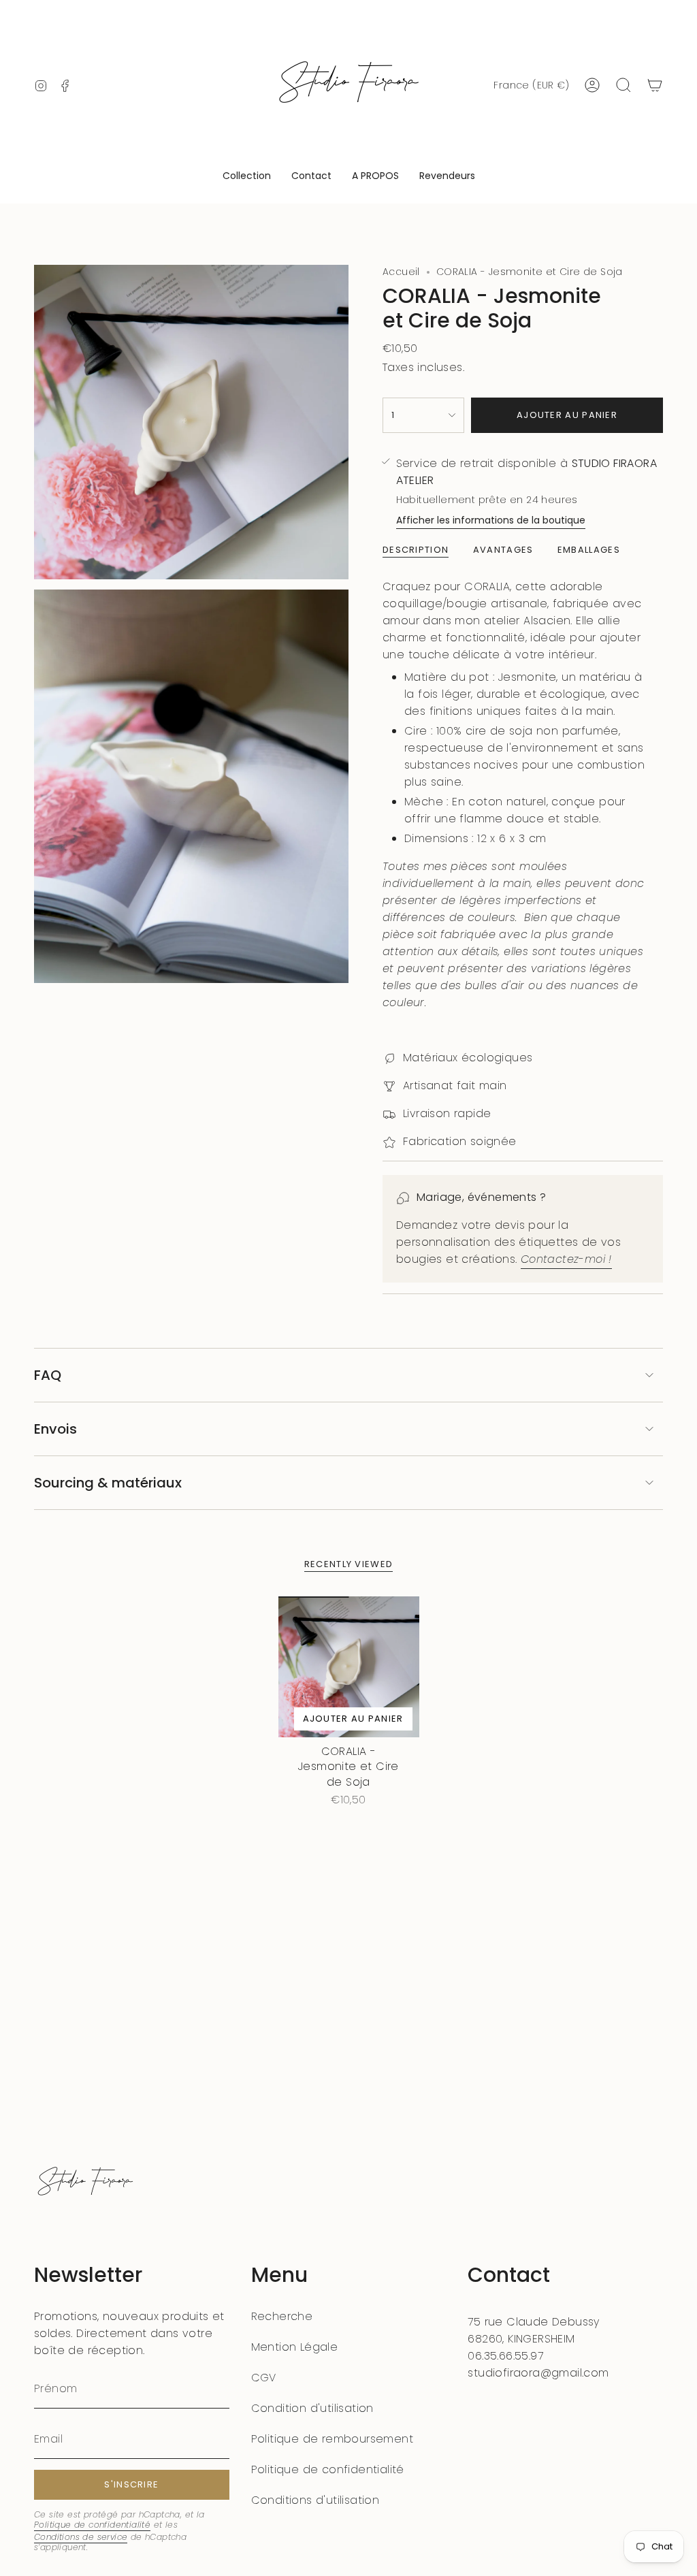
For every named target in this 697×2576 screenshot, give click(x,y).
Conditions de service (81, 2537)
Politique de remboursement (332, 2439)
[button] (247, 177)
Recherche (282, 2316)
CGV (264, 2378)
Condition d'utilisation (312, 2408)
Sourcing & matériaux (108, 1483)
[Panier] (655, 85)
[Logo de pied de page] (85, 2183)
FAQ (48, 1375)
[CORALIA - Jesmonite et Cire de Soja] (349, 1667)
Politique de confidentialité (92, 2525)
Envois (55, 1429)
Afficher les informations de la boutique (491, 520)
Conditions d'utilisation (315, 2500)
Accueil (401, 272)
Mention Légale (295, 2347)
